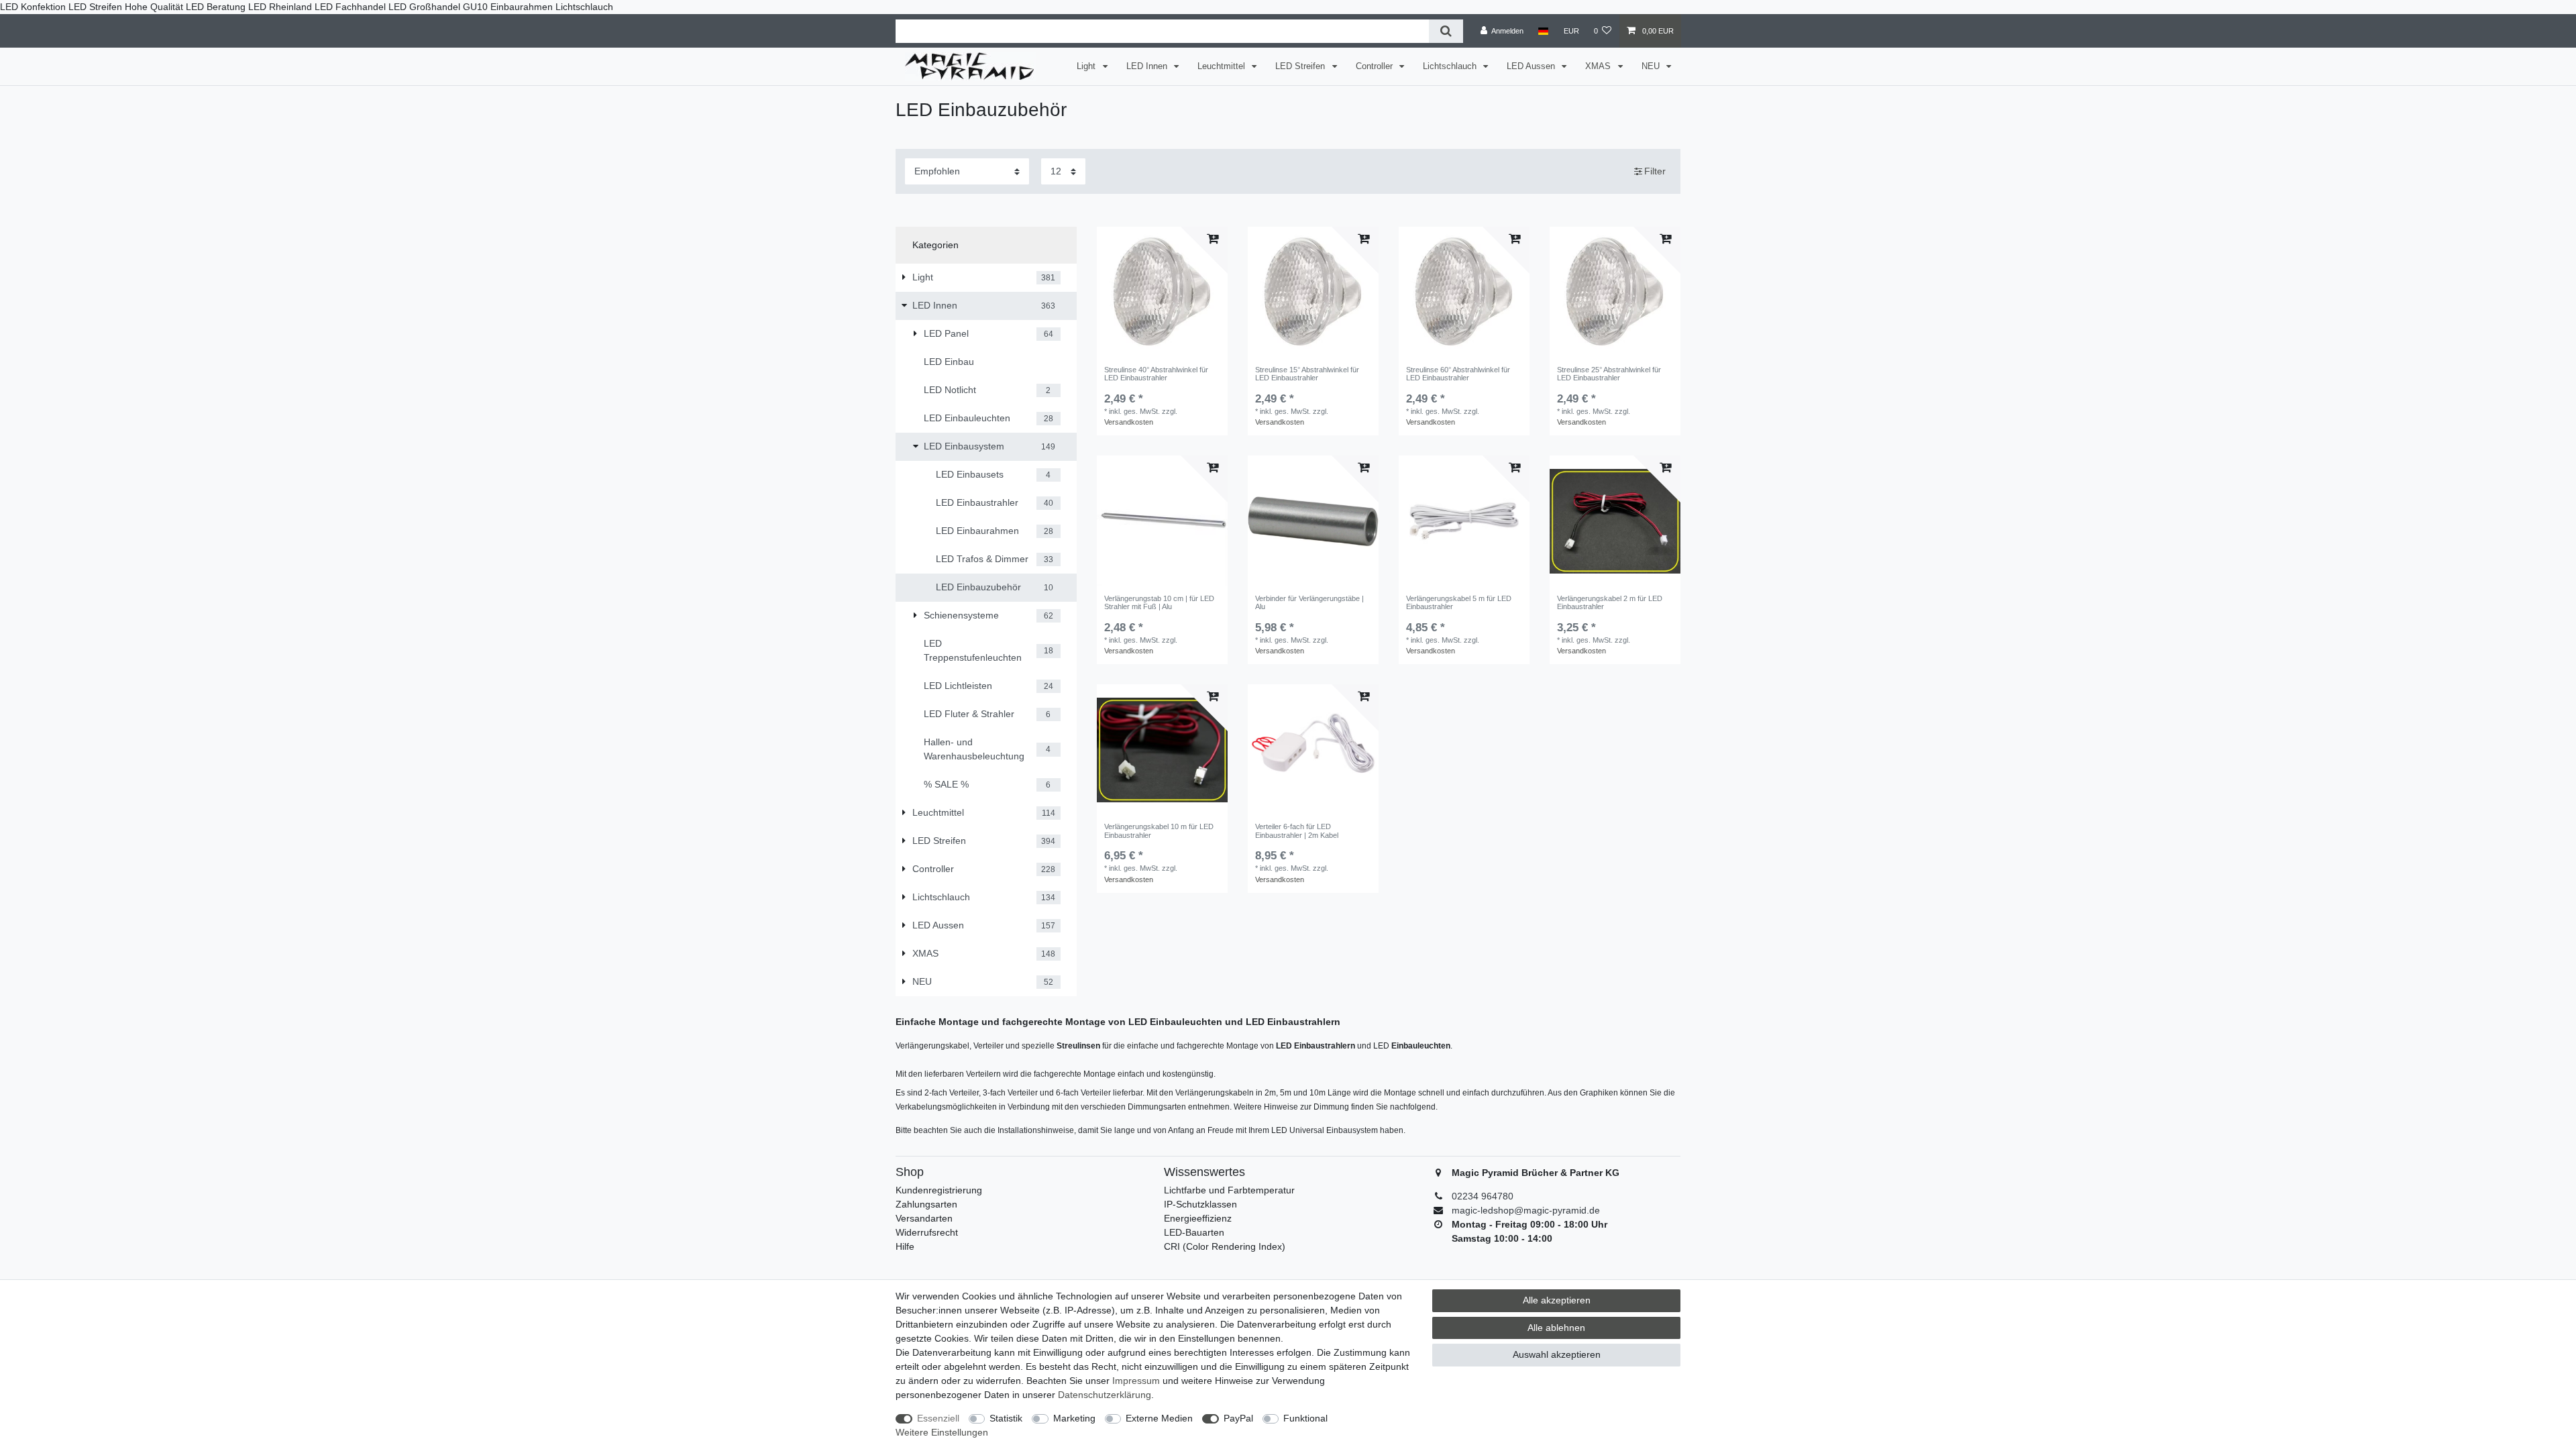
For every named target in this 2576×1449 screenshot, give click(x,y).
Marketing (1074, 1418)
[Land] (1543, 31)
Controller (1376, 66)
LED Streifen (1301, 66)
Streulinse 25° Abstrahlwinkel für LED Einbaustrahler (1609, 374)
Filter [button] (1655, 171)
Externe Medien (1159, 1418)
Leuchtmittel (1223, 66)
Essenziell (938, 1418)
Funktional (1305, 1418)
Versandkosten (1129, 422)
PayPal (1238, 1418)
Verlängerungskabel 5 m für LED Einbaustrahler (1459, 602)
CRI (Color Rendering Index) (1225, 1246)
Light (1087, 66)
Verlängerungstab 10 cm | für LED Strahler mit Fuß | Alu (1159, 602)
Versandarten (924, 1218)
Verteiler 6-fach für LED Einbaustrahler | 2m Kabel (1297, 830)
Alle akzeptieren (1557, 1300)
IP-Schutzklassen (1200, 1204)
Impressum (1136, 1381)
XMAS (1599, 66)
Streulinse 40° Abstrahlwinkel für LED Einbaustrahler (1156, 374)
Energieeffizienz (1198, 1218)
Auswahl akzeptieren (1557, 1354)
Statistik (1006, 1418)
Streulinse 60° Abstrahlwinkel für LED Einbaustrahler (1458, 374)
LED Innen (1148, 66)
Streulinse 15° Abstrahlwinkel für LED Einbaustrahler (1307, 374)
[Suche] (1446, 31)
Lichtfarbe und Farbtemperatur (1229, 1190)
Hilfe (905, 1246)
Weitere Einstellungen (942, 1432)
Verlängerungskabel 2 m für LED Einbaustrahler (1610, 602)
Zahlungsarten (926, 1204)
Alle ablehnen (1556, 1328)
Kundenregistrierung (939, 1190)
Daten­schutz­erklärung (1105, 1395)
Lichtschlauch (1451, 66)
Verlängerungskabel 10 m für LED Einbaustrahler (1159, 830)
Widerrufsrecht (927, 1232)
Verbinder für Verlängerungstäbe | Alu (1309, 602)
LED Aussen (1532, 66)
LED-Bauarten (1194, 1232)
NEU (1652, 66)
